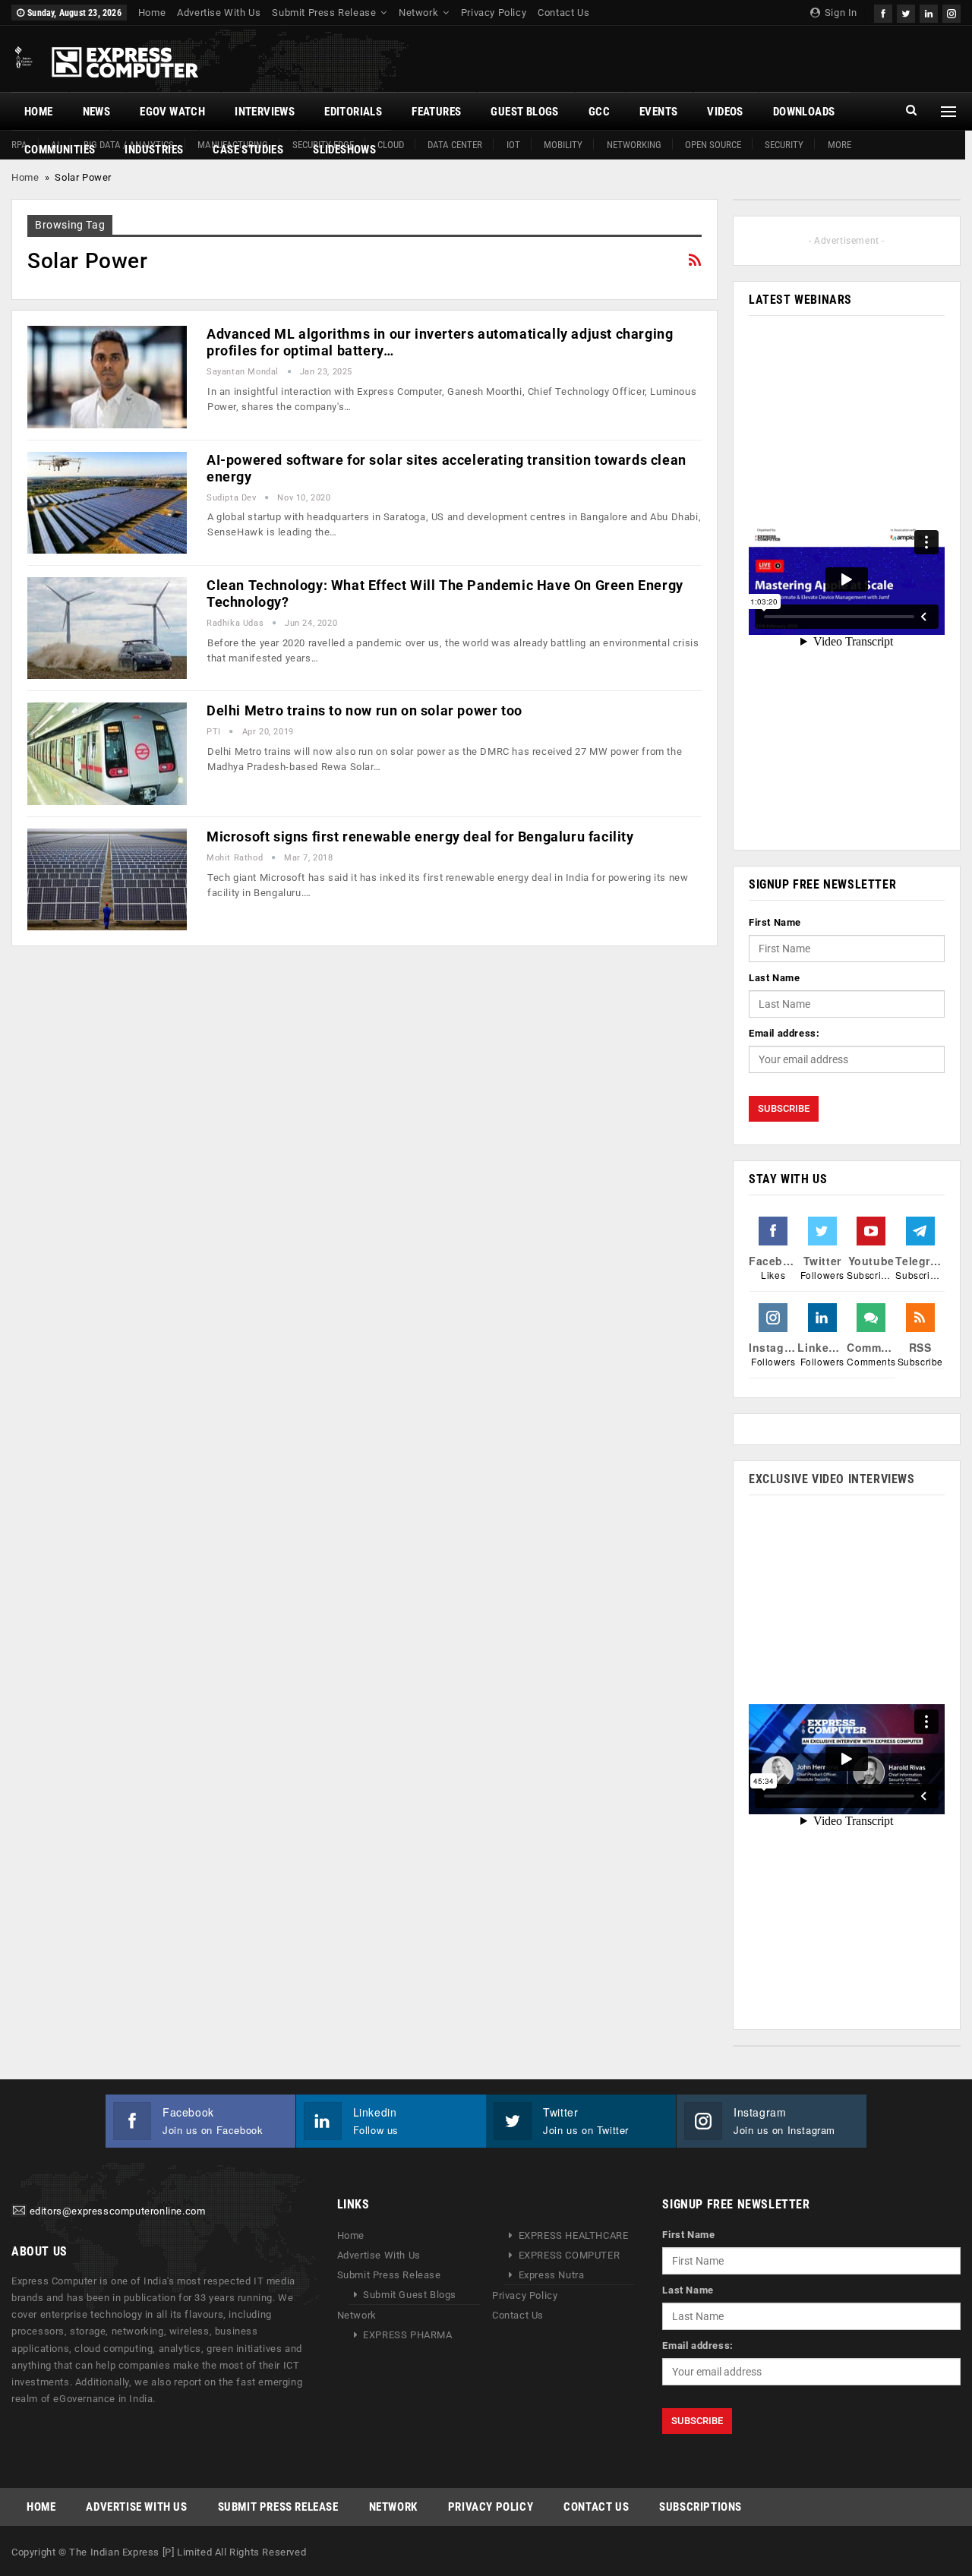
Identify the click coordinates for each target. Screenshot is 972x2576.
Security (784, 145)
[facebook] (883, 12)
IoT (513, 145)
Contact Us (563, 13)
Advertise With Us (219, 13)
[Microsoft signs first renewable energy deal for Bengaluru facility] (107, 879)
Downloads (804, 112)
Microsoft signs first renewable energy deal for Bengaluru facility (420, 837)
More (839, 145)
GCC (599, 112)
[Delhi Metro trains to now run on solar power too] (107, 753)
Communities (60, 150)
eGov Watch (172, 112)
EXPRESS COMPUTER (570, 2255)
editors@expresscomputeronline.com (118, 2212)
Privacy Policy (494, 13)
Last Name (774, 978)
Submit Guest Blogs (410, 2295)
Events (658, 112)
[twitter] (906, 12)
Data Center (455, 145)
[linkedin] (929, 12)
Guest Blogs (524, 112)
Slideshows (344, 150)
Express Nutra (552, 2275)
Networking (634, 145)
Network (418, 13)
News (97, 112)
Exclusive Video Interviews (832, 1479)
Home (152, 13)
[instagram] (951, 12)
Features (436, 112)
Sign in (839, 13)
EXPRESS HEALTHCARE (574, 2235)
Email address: (784, 1033)
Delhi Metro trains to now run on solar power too (364, 710)
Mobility (563, 145)
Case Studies (248, 150)
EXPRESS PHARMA (407, 2335)
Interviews (265, 112)
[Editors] (19, 2212)
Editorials (353, 112)
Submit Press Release (324, 13)
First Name (775, 922)
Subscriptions (701, 2507)
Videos (725, 112)
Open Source (713, 145)
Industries (154, 150)
